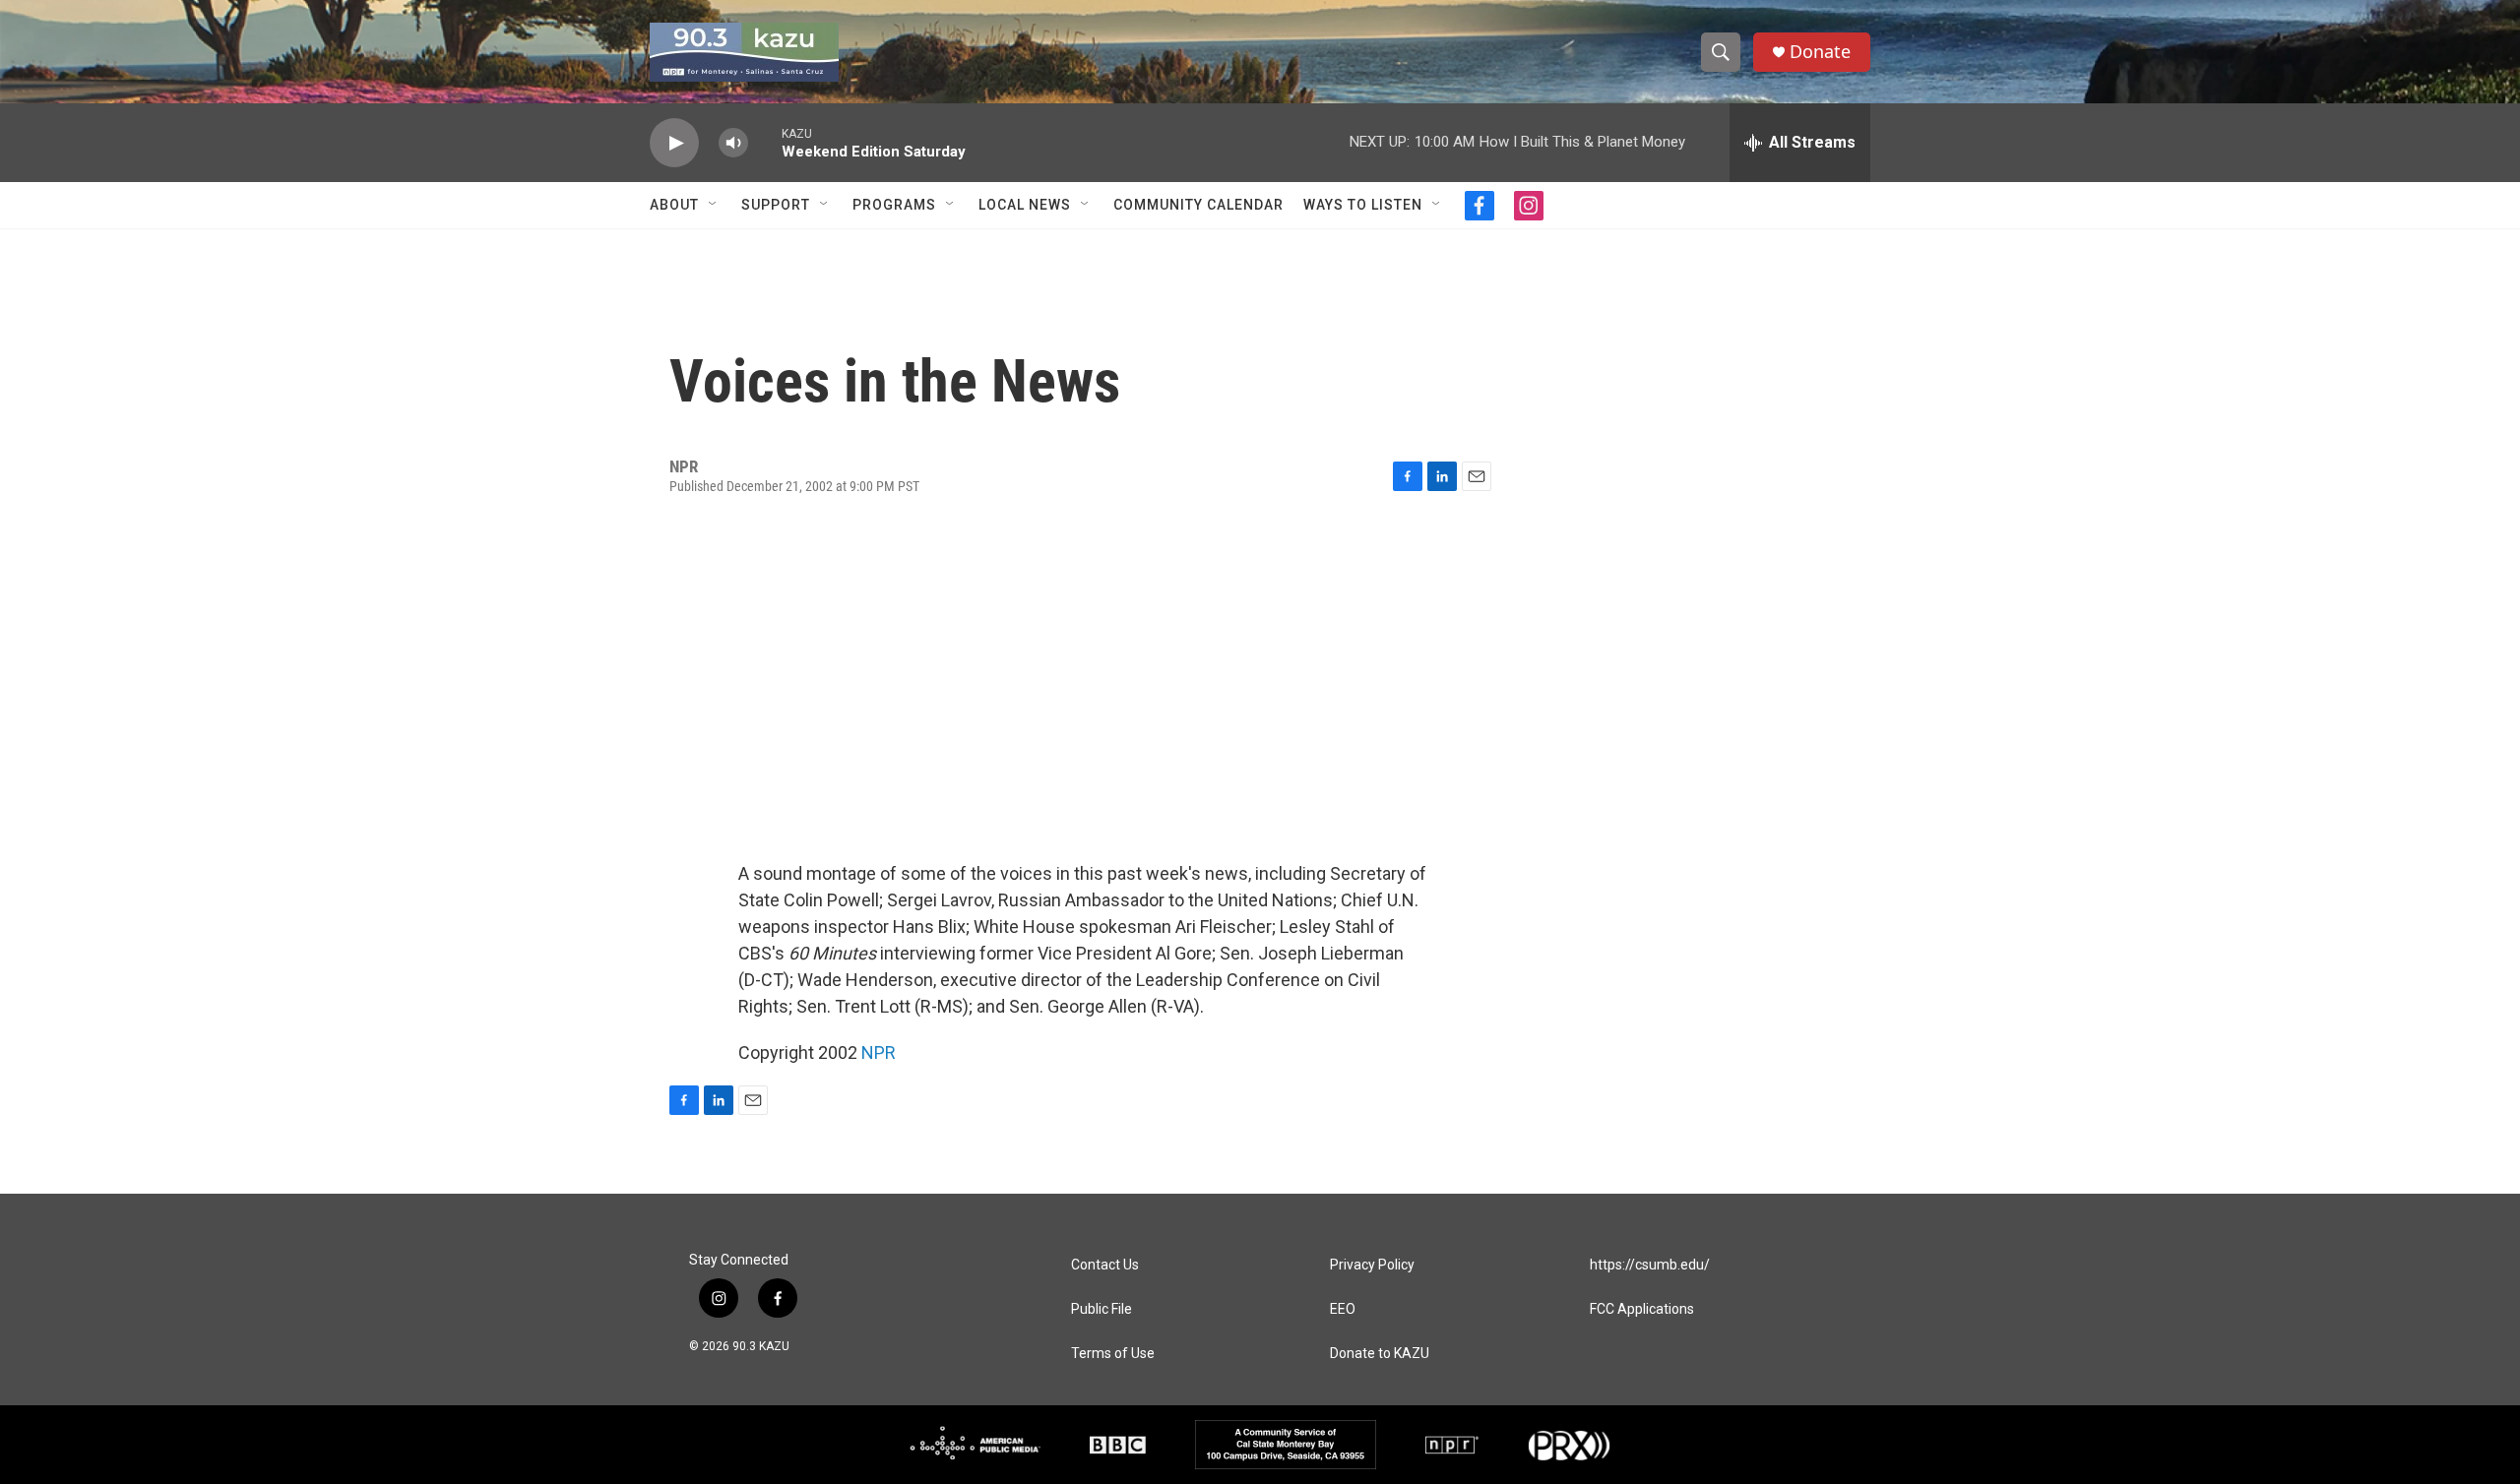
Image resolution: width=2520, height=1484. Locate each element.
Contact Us (1105, 1265)
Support (776, 205)
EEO (1343, 1309)
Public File (1102, 1309)
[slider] (765, 142)
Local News (1025, 205)
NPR (879, 1052)
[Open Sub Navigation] (714, 205)
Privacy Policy (1372, 1265)
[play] (674, 143)
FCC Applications (1642, 1309)
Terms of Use (1113, 1354)
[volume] (733, 143)
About (674, 205)
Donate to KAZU (1380, 1354)
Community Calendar (1198, 205)
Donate (1820, 52)
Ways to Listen (1363, 205)
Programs (894, 205)
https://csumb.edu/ (1650, 1265)
